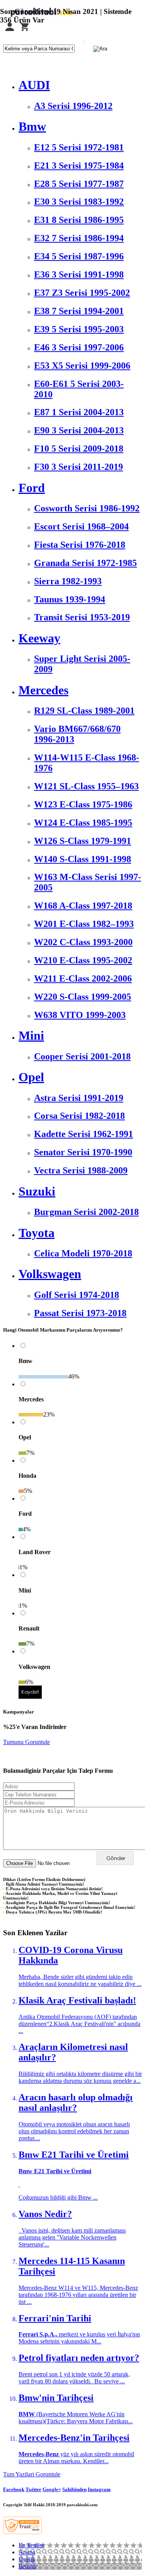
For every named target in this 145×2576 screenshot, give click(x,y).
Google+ (52, 2489)
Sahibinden (74, 2489)
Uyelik (27, 2559)
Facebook (14, 2489)
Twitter (33, 2489)
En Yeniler (31, 2545)
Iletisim (27, 2566)
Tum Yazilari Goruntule (32, 2474)
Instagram (99, 2489)
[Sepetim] (24, 31)
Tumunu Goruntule (26, 1742)
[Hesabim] (10, 31)
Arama (27, 2552)
